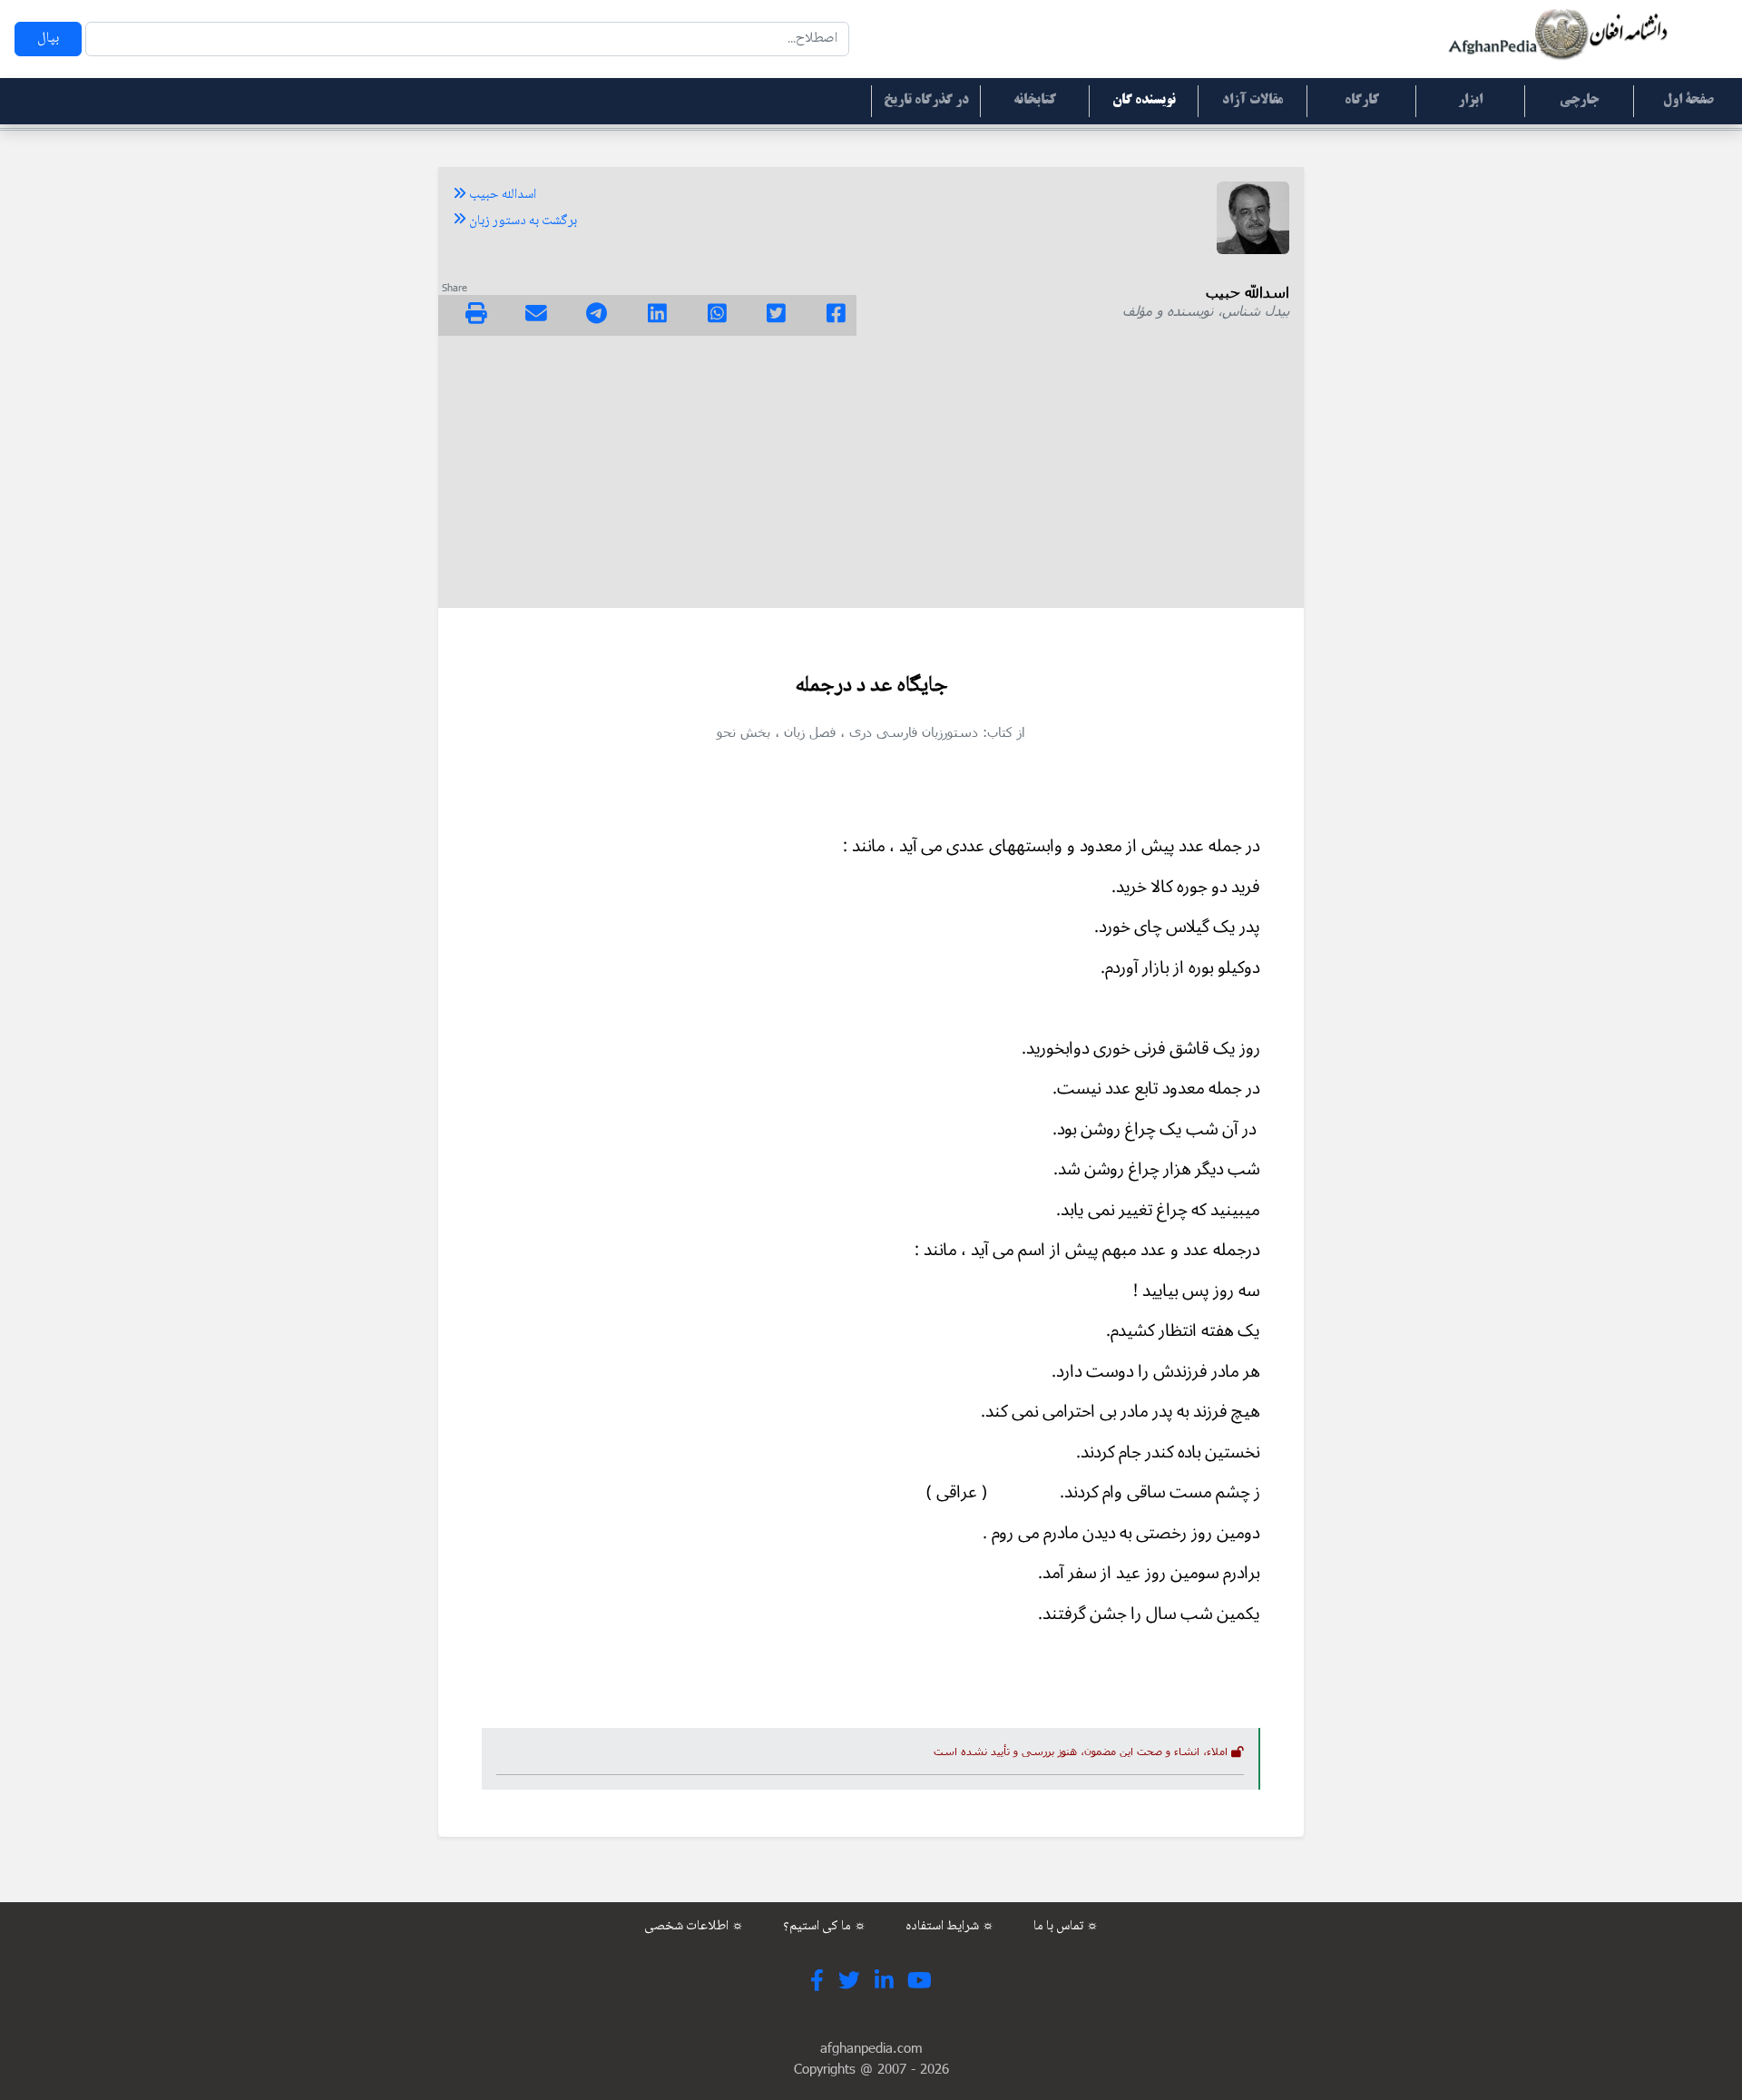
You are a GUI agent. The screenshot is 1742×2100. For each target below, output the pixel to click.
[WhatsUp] (717, 316)
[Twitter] (776, 316)
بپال (48, 39)
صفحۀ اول (1688, 101)
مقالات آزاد (1253, 101)
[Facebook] (836, 316)
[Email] (536, 316)
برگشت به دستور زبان (522, 221)
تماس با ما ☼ (1066, 1927)
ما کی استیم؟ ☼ (825, 1927)
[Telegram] (597, 316)
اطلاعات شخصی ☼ (694, 1927)
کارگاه (1362, 101)
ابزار (1470, 101)
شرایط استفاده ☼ (950, 1927)
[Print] (476, 316)
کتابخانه (1035, 101)
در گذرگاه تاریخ (926, 101)
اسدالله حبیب (501, 195)
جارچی (1579, 101)
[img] (476, 313)
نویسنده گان (1144, 101)
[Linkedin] (657, 316)
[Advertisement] (871, 472)
